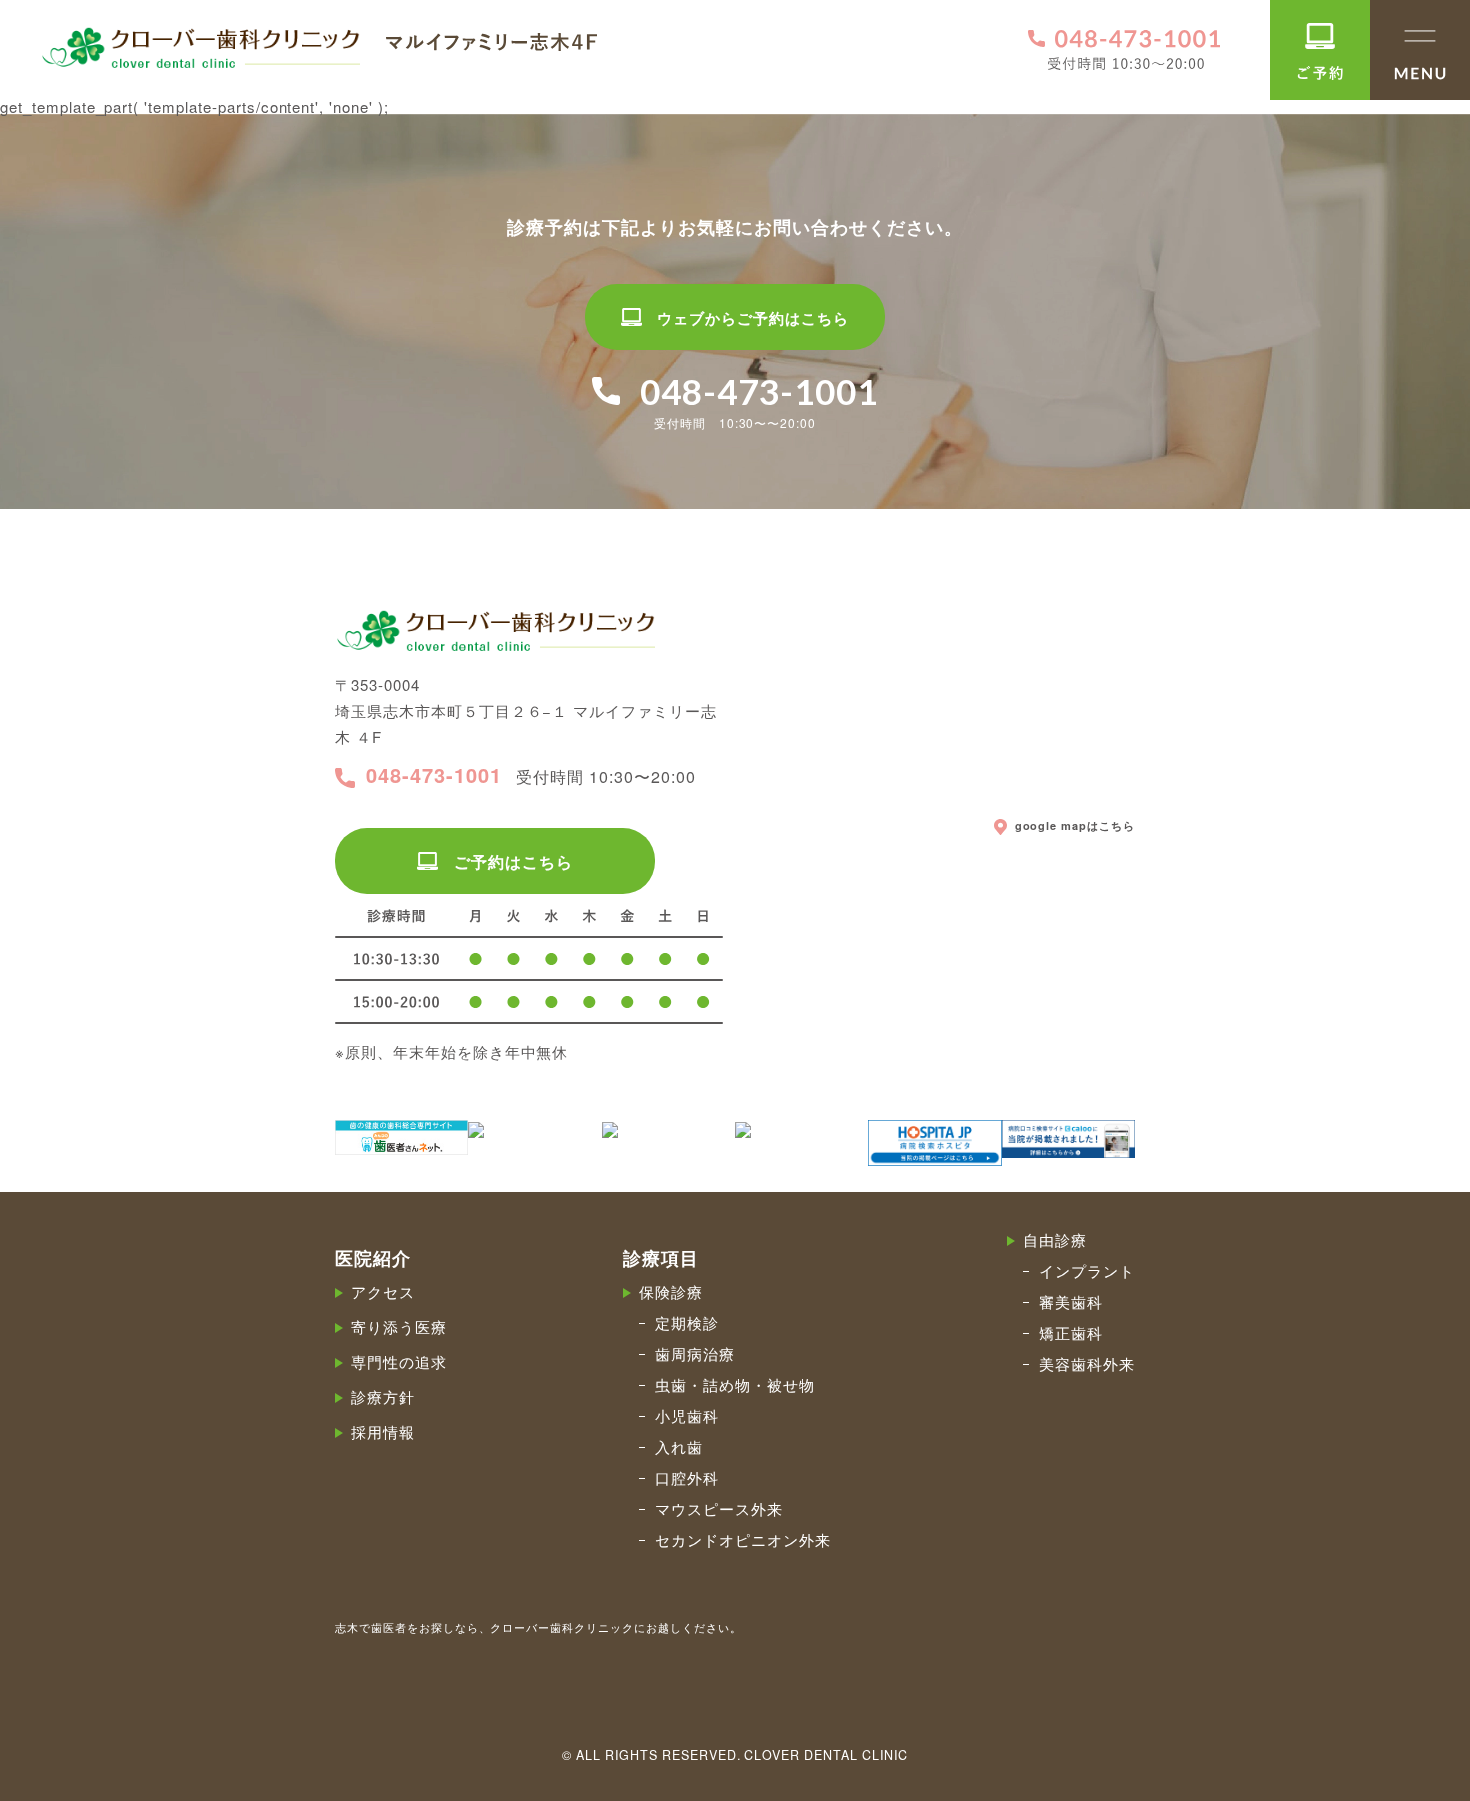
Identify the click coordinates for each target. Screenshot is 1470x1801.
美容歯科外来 (1087, 1363)
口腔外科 (687, 1477)
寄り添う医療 (399, 1326)
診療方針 (383, 1396)
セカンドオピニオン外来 (743, 1539)
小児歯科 (687, 1415)
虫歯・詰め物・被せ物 (735, 1384)
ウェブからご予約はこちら (753, 318)
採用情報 (383, 1431)
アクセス (383, 1291)
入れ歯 (679, 1446)
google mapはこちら (1075, 826)
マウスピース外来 (719, 1508)
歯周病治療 (695, 1353)
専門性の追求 (399, 1361)
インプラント (1087, 1270)
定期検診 (687, 1322)
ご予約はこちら (513, 861)
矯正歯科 (1071, 1332)
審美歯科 (1071, 1301)
